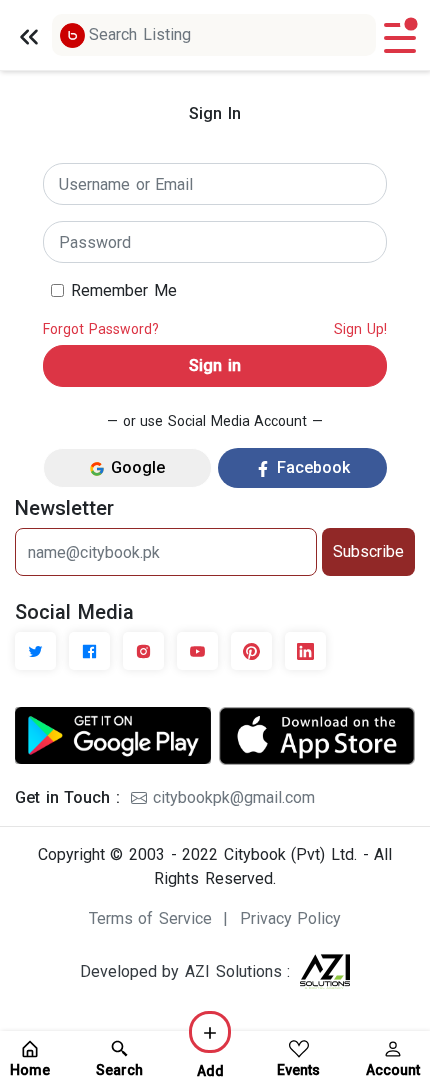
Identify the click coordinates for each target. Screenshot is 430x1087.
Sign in (215, 365)
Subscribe (368, 551)
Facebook (310, 467)
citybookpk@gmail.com (231, 797)
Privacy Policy (291, 918)
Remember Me (124, 290)
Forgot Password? (101, 329)
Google (135, 467)
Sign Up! (360, 329)
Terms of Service (150, 918)
